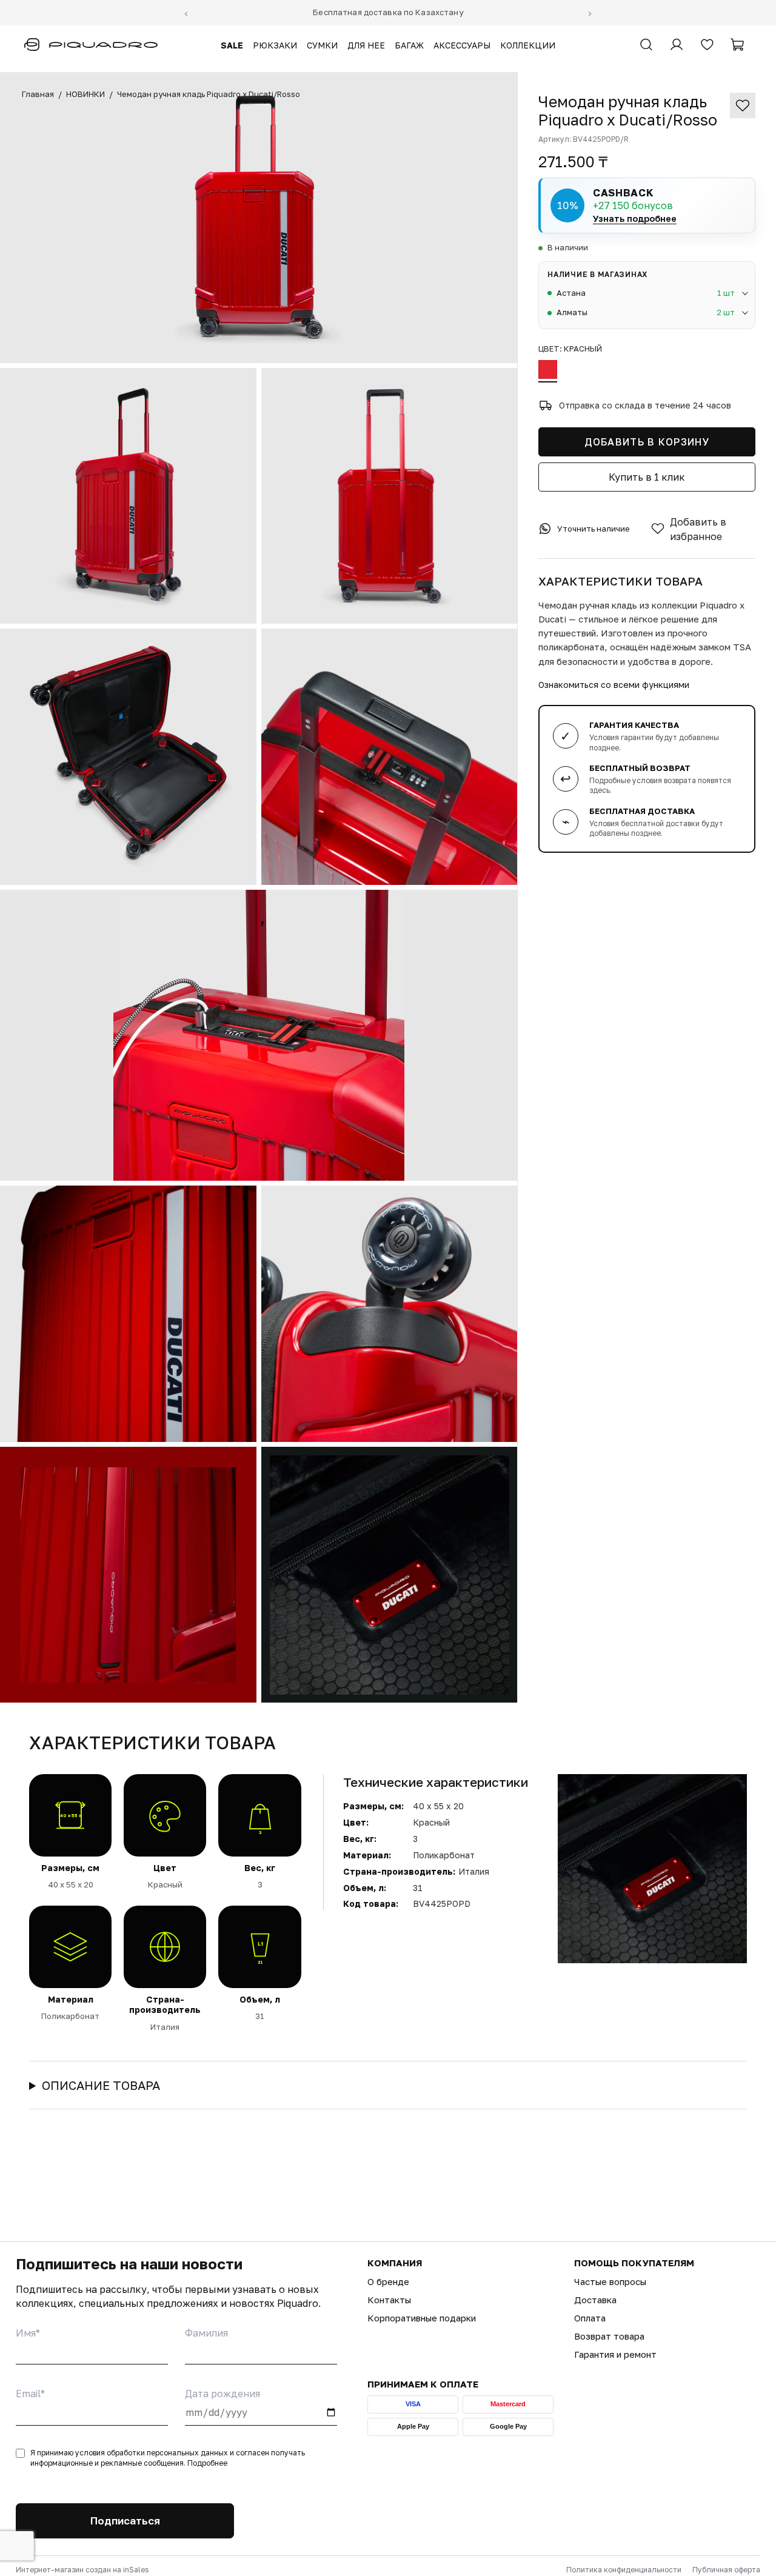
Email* (30, 2394)
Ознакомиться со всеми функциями (614, 684)
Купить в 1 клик (647, 476)
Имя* (28, 2333)
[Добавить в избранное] (743, 105)
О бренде (388, 2281)
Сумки (322, 45)
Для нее (366, 45)
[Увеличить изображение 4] (128, 757)
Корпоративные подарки (422, 2318)
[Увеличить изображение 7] (128, 1314)
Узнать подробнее (635, 218)
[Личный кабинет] (677, 45)
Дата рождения (222, 2394)
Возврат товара (609, 2336)
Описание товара (101, 2085)
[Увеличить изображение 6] (259, 1035)
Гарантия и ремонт (615, 2354)
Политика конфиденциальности (624, 2570)
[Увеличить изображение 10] (390, 1575)
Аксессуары (462, 45)
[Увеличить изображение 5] (390, 757)
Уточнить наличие (594, 529)
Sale (232, 45)
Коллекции (528, 45)
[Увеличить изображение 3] (390, 496)
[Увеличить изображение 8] (390, 1314)
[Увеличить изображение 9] (128, 1575)
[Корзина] (737, 45)
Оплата (590, 2318)
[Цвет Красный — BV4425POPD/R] (548, 371)
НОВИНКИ (85, 94)
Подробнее (207, 2463)
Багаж (409, 45)
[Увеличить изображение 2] (128, 496)
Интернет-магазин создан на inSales (82, 2570)
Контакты (389, 2300)
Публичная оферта (726, 2570)
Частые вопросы (610, 2281)
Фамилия (206, 2333)
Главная (38, 94)
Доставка (595, 2300)
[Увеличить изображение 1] (259, 218)
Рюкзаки (275, 45)
